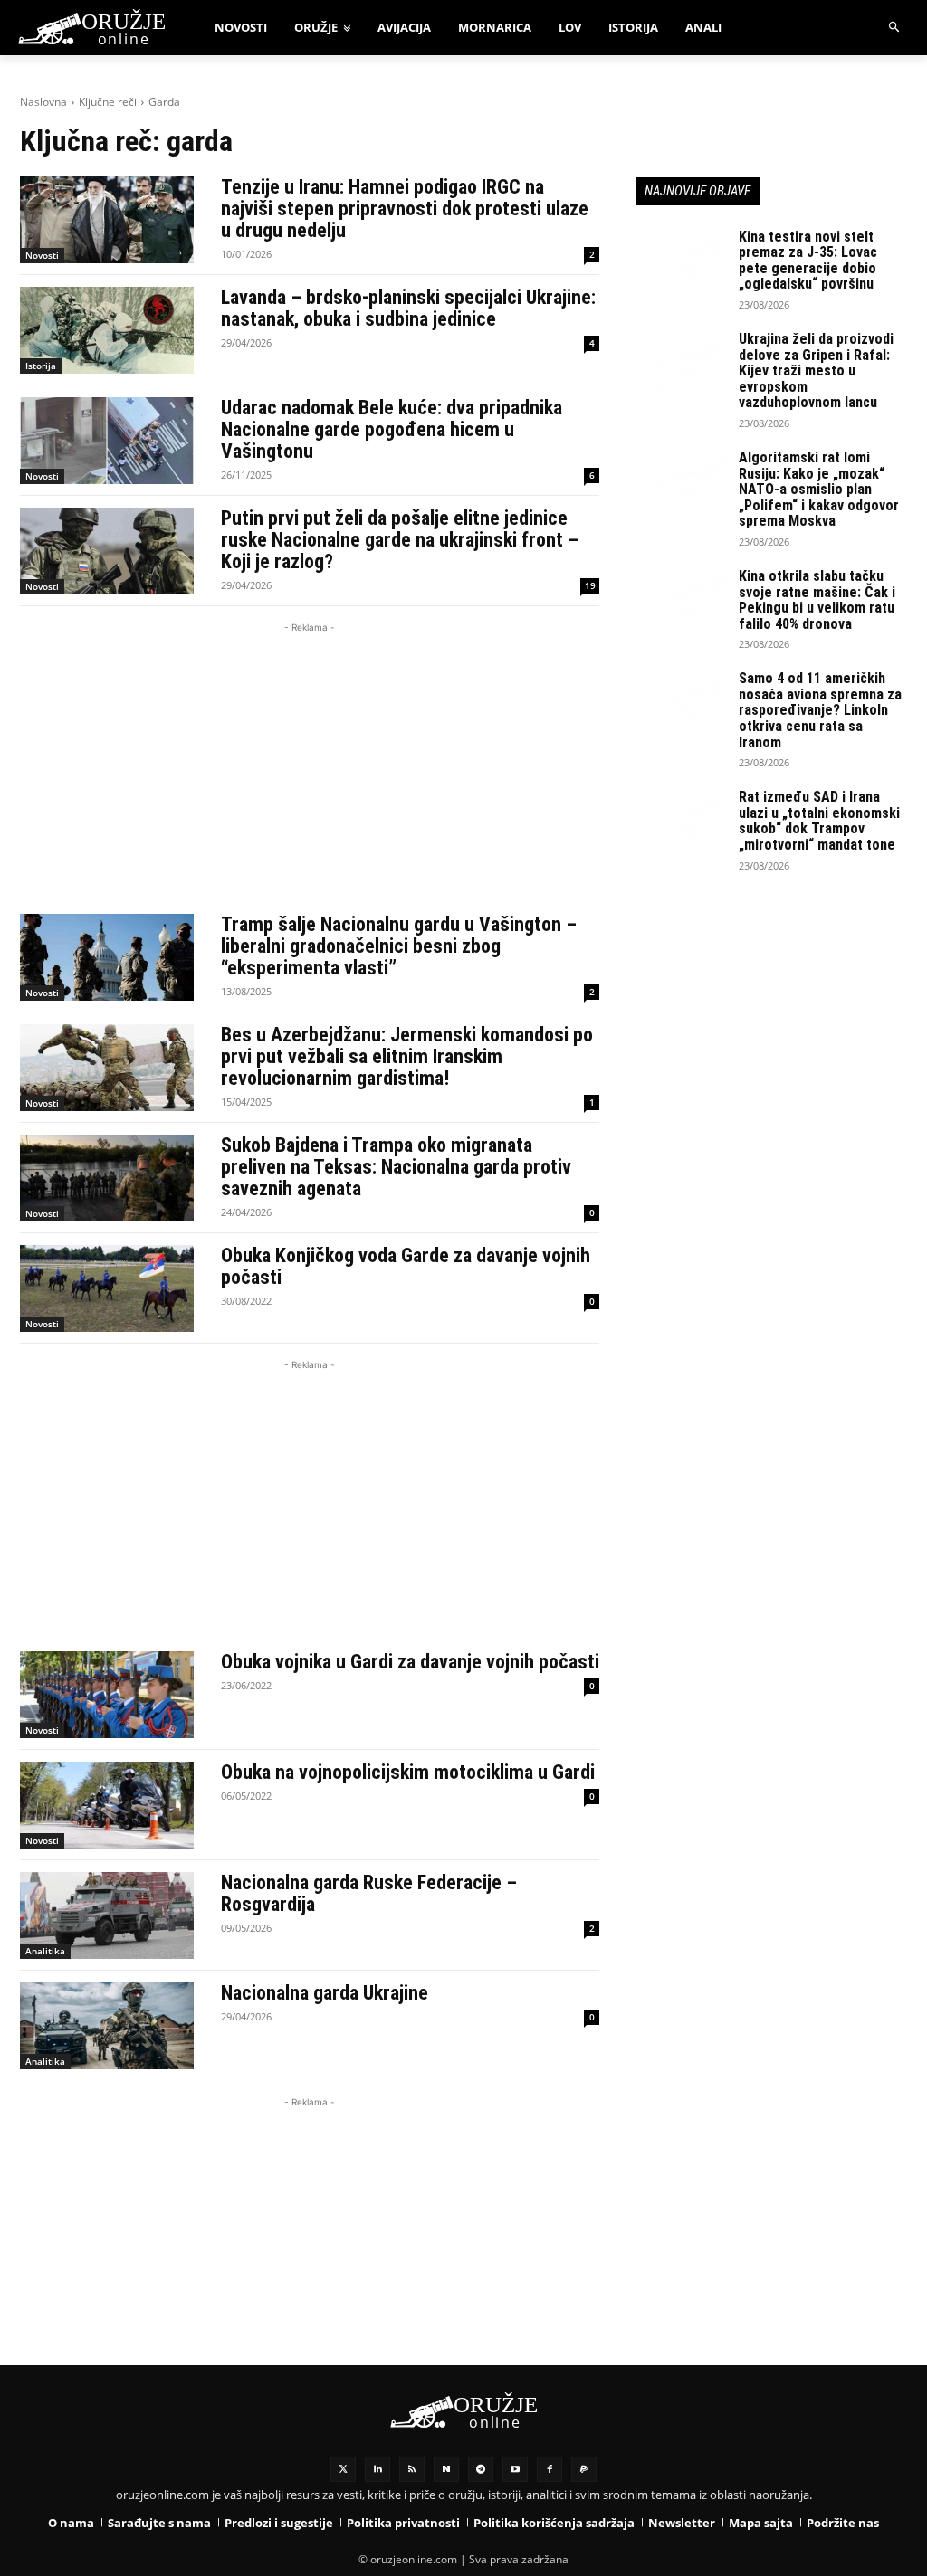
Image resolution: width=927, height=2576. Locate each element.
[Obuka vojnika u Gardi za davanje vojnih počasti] (107, 1695)
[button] (895, 28)
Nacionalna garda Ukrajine (325, 1993)
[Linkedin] (377, 2469)
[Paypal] (584, 2469)
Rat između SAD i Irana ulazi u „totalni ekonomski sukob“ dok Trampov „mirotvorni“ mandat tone (819, 821)
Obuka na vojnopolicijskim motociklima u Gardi (408, 1772)
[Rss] (412, 2469)
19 (590, 585)
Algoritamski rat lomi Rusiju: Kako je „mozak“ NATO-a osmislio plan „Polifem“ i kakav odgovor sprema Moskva (819, 489)
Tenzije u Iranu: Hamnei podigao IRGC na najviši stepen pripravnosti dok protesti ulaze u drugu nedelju (405, 209)
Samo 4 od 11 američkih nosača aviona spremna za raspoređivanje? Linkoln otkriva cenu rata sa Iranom (820, 710)
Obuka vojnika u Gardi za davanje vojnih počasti (410, 1662)
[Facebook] (550, 2469)
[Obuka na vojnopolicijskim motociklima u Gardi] (107, 1805)
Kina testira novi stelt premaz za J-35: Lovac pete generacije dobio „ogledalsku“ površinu (808, 261)
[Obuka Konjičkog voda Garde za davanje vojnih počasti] (107, 1288)
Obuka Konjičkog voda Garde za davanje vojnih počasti (406, 1266)
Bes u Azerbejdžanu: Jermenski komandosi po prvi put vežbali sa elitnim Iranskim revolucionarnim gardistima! (407, 1056)
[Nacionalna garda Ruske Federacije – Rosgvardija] (107, 1915)
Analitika (45, 1951)
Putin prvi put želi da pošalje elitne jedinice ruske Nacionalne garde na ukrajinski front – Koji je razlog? (400, 540)
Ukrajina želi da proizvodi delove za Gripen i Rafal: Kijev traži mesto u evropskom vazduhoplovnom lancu (816, 371)
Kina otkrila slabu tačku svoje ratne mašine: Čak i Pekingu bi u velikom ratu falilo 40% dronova (817, 600)
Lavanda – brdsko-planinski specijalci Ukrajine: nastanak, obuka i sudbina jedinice (408, 308)
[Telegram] (481, 2469)
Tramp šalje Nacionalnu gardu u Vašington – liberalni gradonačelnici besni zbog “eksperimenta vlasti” (399, 946)
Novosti (42, 255)
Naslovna (43, 102)
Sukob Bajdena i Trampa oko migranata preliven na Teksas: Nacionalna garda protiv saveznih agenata (396, 1167)
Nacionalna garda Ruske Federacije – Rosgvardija (369, 1893)
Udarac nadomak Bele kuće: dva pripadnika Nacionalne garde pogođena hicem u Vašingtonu (392, 429)
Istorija (41, 366)
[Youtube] (515, 2469)
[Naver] (446, 2469)
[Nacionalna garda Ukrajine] (107, 2026)
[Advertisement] (310, 764)
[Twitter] (343, 2469)
